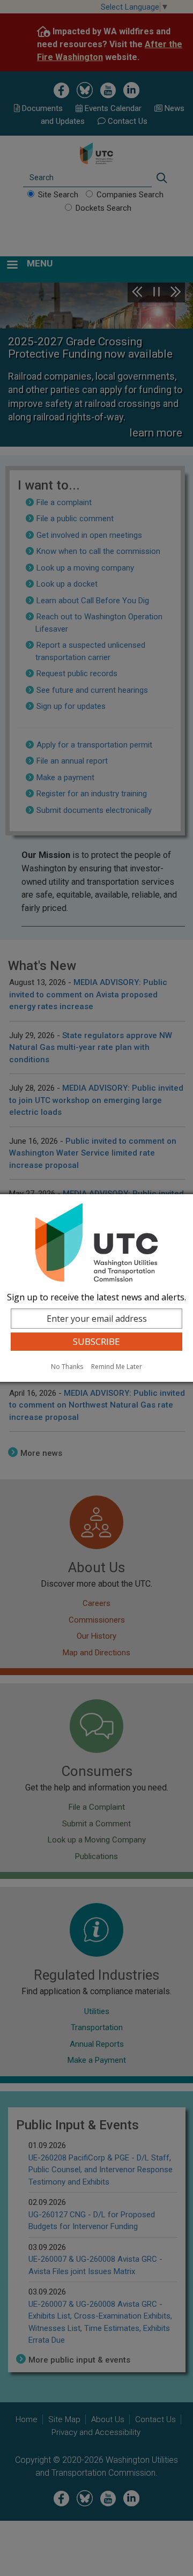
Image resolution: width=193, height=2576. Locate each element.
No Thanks (67, 1367)
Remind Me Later (117, 1367)
